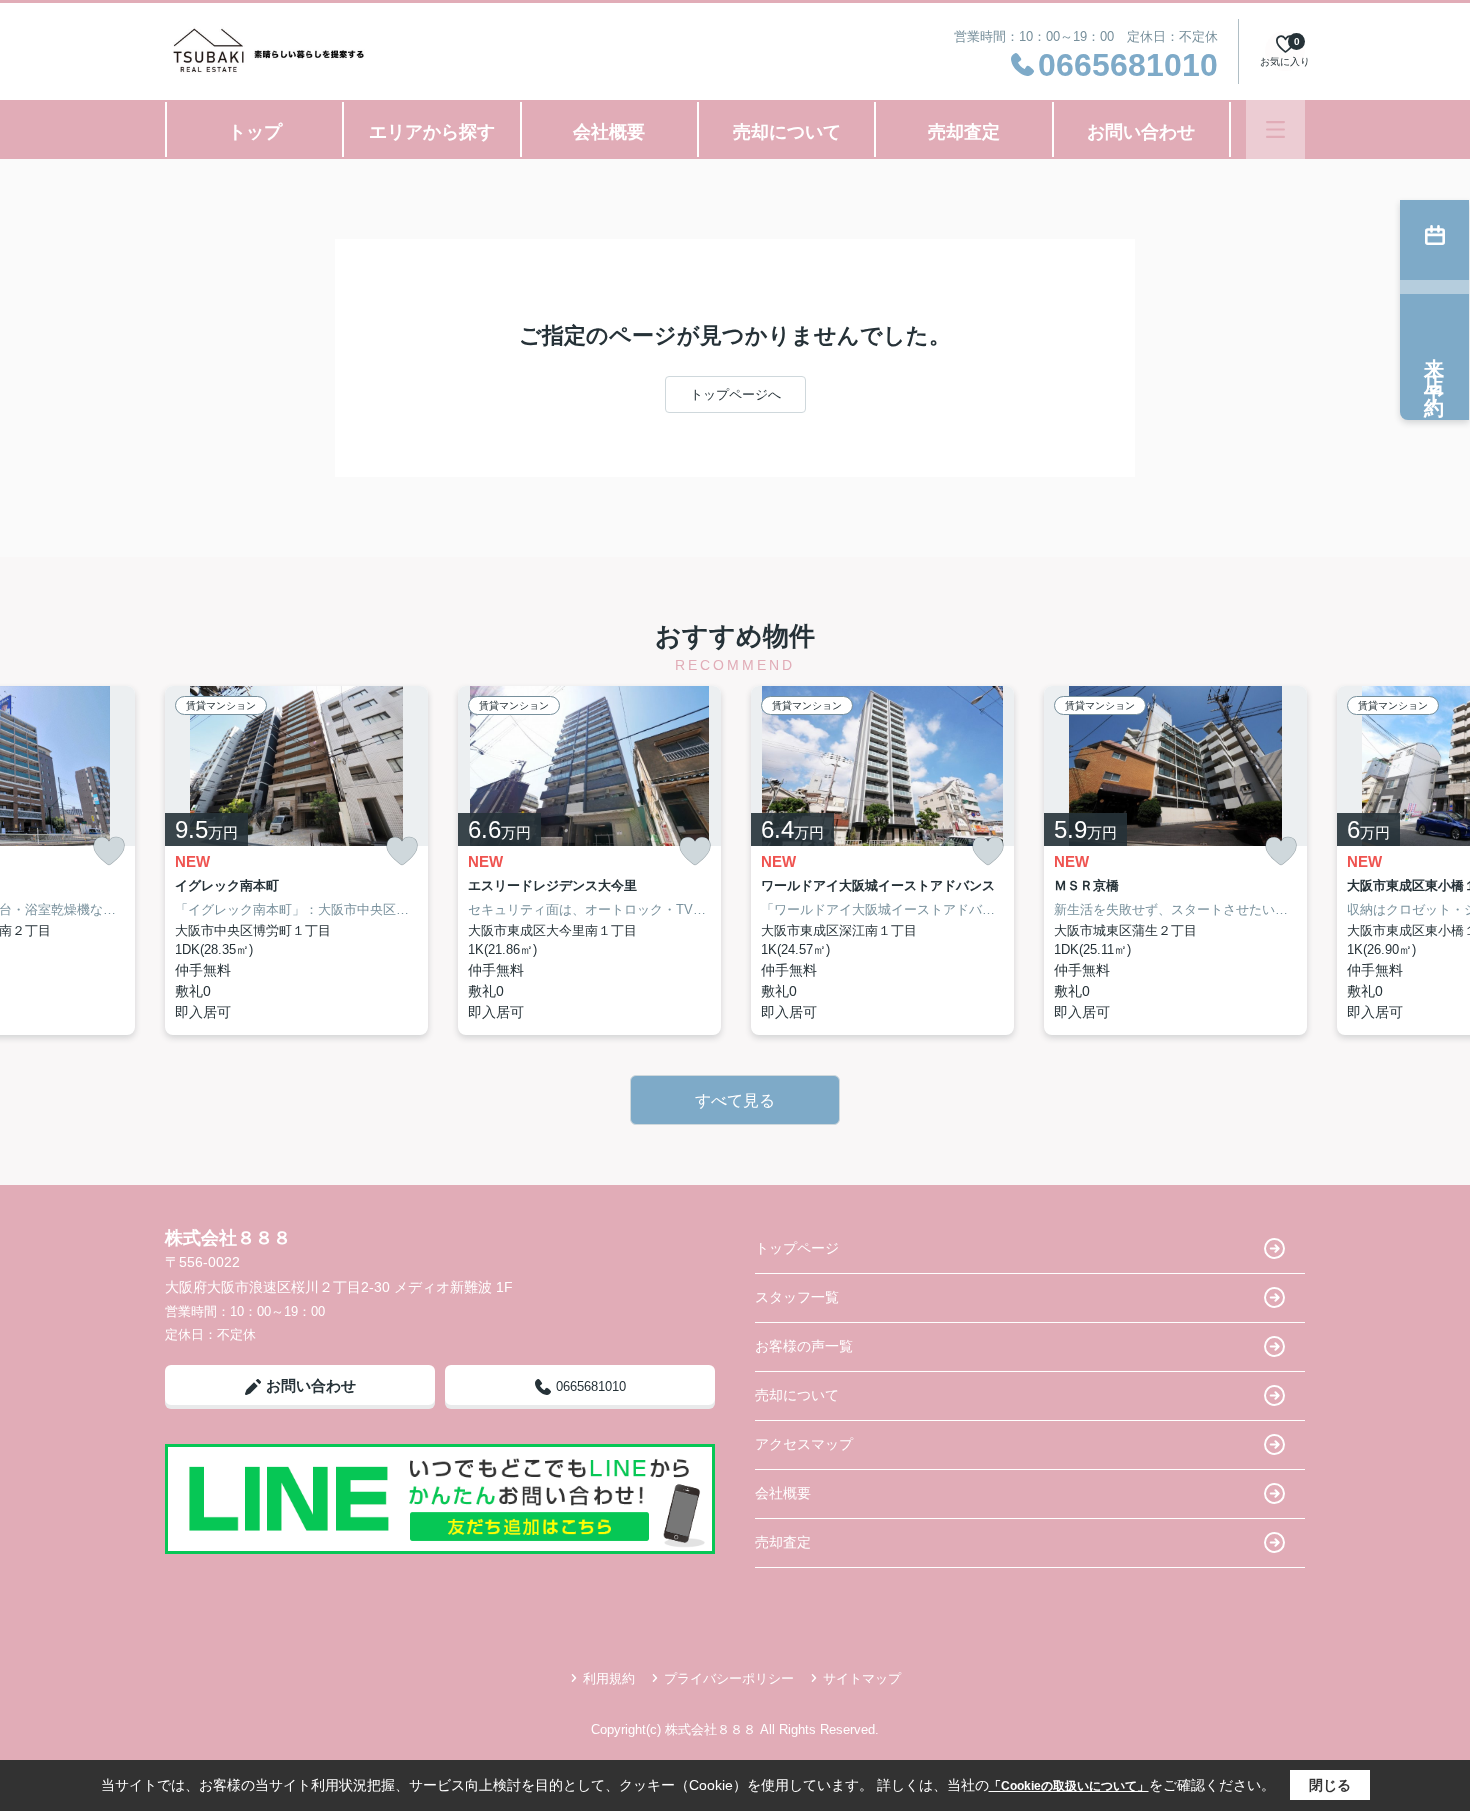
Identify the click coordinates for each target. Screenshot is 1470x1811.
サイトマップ (862, 1678)
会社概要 (609, 132)
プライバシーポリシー (729, 1678)
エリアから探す (432, 132)
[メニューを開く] (1275, 129)
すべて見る (735, 1100)
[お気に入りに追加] (109, 851)
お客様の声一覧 (804, 1346)
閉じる (1330, 1785)
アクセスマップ (804, 1444)
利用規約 (609, 1678)
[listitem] (296, 860)
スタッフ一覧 (797, 1297)
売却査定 (964, 132)
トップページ (797, 1248)
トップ (255, 132)
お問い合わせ (1141, 132)
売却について (787, 132)
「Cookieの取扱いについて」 (1069, 1786)
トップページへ (735, 394)
